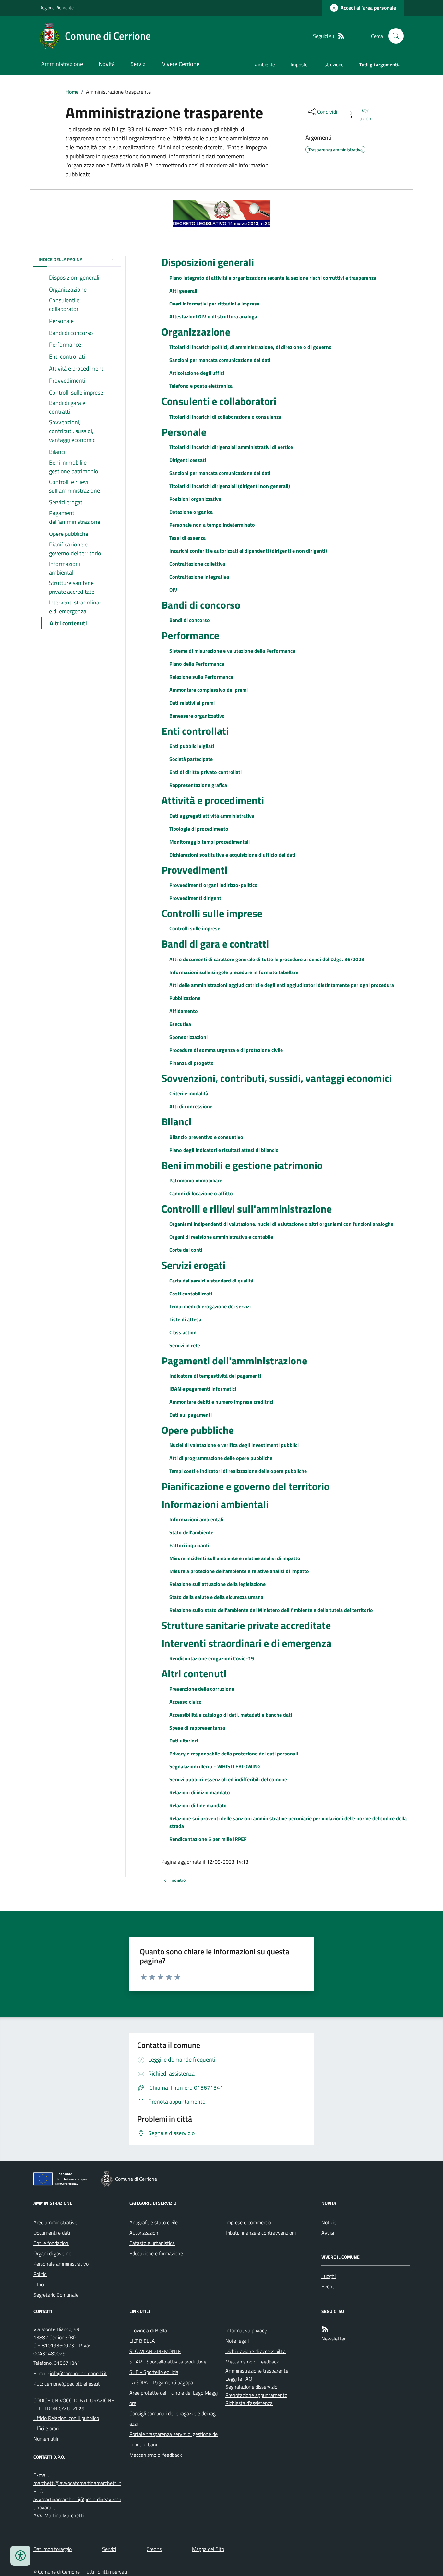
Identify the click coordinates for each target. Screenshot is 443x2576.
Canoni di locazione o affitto (201, 1193)
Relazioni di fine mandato (198, 1805)
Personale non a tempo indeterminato (212, 525)
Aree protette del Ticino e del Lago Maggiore (174, 2398)
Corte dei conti (186, 1250)
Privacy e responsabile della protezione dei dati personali (234, 1754)
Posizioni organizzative (195, 499)
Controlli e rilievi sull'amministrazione (247, 1209)
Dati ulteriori (184, 1741)
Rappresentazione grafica (198, 785)
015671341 (67, 2363)
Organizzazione (196, 332)
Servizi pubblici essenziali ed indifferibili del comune (228, 1779)
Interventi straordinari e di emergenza (246, 1643)
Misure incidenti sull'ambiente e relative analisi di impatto (235, 1558)
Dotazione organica (191, 512)
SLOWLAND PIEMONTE (155, 2351)
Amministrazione (62, 64)
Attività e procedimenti (213, 800)
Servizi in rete (185, 1345)
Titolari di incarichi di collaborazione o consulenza (225, 417)
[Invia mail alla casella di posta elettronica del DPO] (77, 2483)
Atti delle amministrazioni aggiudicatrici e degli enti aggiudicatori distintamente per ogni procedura (282, 985)
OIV (173, 590)
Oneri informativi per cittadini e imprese (214, 304)
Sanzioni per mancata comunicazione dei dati (220, 360)
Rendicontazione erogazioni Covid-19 (212, 1658)
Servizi (138, 64)
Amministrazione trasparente (257, 2371)
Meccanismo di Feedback (252, 2362)
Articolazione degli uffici (197, 373)
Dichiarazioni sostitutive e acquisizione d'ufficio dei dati (232, 855)
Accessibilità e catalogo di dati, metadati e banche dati (231, 1715)
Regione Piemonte (56, 8)
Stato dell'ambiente (191, 1532)
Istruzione (334, 65)
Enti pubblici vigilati (192, 746)
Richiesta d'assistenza (249, 2403)
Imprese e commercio (248, 2222)
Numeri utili (46, 2439)
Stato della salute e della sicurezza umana (216, 1597)
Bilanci (176, 1121)
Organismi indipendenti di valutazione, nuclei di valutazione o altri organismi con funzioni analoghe (281, 1224)
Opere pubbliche (198, 1430)
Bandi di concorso (201, 605)
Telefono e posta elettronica (201, 386)
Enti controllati (195, 731)
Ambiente (265, 65)
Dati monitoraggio (53, 2549)
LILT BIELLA (142, 2341)
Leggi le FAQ (239, 2379)
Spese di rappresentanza (197, 1728)
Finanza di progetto (192, 1063)
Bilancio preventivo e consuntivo (206, 1137)
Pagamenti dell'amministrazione (234, 1361)
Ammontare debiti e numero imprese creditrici (221, 1402)
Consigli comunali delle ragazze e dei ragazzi (173, 2419)
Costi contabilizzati (191, 1294)
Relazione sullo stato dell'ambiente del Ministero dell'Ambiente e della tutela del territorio (271, 1610)
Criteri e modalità (189, 1093)
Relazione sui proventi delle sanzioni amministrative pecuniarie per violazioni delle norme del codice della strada (288, 1822)
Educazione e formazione (156, 2253)
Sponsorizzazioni (188, 1037)
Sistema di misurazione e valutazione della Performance (232, 651)
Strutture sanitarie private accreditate (246, 1625)
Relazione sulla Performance (201, 677)
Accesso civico (186, 1702)
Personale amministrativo (61, 2264)
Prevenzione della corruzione (202, 1689)
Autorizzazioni (144, 2233)
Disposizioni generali (208, 262)
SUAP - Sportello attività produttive (168, 2362)
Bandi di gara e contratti (215, 944)
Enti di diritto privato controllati (205, 772)
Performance (190, 635)
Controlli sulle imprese (212, 913)
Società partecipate (191, 759)
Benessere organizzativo (197, 716)
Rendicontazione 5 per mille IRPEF (208, 1839)
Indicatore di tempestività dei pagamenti (215, 1376)
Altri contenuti (194, 1673)
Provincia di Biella (148, 2330)
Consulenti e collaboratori (219, 401)
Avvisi (328, 2233)
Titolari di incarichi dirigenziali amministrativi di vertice (231, 447)
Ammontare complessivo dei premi (209, 690)
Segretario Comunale (56, 2295)
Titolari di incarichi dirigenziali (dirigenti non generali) (230, 486)
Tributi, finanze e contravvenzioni (261, 2233)
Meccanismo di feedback (156, 2455)
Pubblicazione (185, 998)
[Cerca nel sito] (393, 36)
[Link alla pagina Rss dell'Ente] (325, 2329)
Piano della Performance (197, 664)
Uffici (39, 2284)
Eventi (328, 2286)
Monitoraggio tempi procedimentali (210, 842)
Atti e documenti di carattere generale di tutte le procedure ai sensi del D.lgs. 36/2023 (267, 959)
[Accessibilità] (20, 2556)
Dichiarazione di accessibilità (256, 2351)
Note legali (237, 2341)
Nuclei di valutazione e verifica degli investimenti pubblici (234, 1445)
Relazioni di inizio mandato (200, 1792)
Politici (40, 2274)
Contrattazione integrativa (199, 577)
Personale (184, 432)
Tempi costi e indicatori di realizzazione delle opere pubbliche (238, 1471)
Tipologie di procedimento (199, 829)
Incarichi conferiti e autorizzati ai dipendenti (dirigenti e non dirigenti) (248, 551)
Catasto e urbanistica (152, 2243)
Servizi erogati (193, 1265)
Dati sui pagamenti (191, 1415)
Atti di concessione (191, 1106)
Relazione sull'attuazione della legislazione (217, 1584)
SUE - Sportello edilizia (154, 2372)
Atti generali (183, 291)
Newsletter (334, 2339)
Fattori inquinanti (189, 1545)
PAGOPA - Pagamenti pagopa (161, 2382)
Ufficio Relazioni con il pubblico (66, 2418)
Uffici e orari (46, 2428)
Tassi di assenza (187, 538)
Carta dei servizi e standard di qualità (211, 1281)
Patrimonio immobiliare (196, 1180)
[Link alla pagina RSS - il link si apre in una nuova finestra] (341, 36)
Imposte (299, 65)
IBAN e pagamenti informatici (203, 1389)
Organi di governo (52, 2253)
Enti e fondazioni (51, 2243)
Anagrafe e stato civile (154, 2222)
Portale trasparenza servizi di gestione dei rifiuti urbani (174, 2439)
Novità (107, 64)
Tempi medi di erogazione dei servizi (210, 1306)
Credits (154, 2549)
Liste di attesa (185, 1319)
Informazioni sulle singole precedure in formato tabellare (234, 972)
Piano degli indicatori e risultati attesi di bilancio (224, 1150)
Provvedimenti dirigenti (196, 898)
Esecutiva (180, 1024)
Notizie (329, 2222)
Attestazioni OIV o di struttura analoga (213, 316)
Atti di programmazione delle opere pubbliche (221, 1458)
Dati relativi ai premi (192, 703)
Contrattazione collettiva (197, 564)
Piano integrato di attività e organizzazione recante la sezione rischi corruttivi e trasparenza (273, 278)
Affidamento (184, 1011)
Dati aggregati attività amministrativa (212, 816)
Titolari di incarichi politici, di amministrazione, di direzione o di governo (251, 347)
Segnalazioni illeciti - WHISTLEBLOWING (215, 1766)
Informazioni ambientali (215, 1504)
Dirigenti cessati (188, 460)
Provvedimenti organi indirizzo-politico (213, 885)
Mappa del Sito (208, 2549)
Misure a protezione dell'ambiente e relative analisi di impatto (239, 1571)
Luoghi (329, 2276)
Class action (183, 1332)
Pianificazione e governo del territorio (245, 1486)
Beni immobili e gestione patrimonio (242, 1165)
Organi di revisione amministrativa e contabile (221, 1237)
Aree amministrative (55, 2222)
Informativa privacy (246, 2330)
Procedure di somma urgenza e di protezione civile (226, 1050)
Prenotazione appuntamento (256, 2395)
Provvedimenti (194, 870)
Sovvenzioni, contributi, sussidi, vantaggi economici (277, 1078)
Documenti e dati (52, 2233)
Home (72, 92)
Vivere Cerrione (181, 64)
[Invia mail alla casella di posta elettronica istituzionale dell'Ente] (78, 2373)
